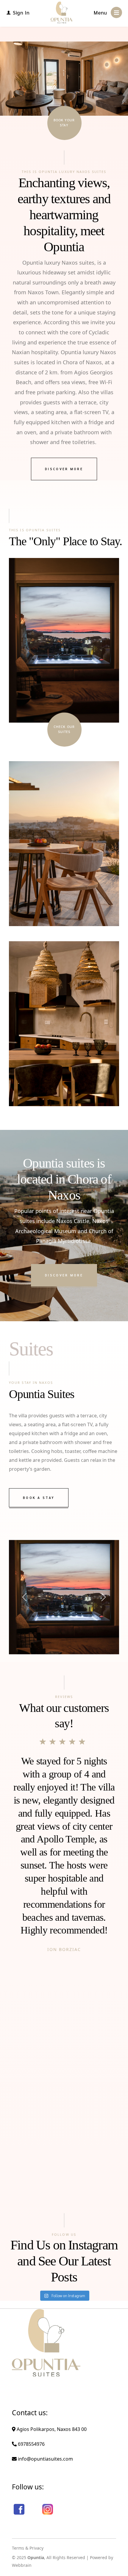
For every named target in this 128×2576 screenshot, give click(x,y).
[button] (25, 1597)
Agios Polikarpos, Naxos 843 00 (51, 2429)
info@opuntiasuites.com (45, 2459)
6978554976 (31, 2444)
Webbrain (22, 2565)
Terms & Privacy (28, 2548)
